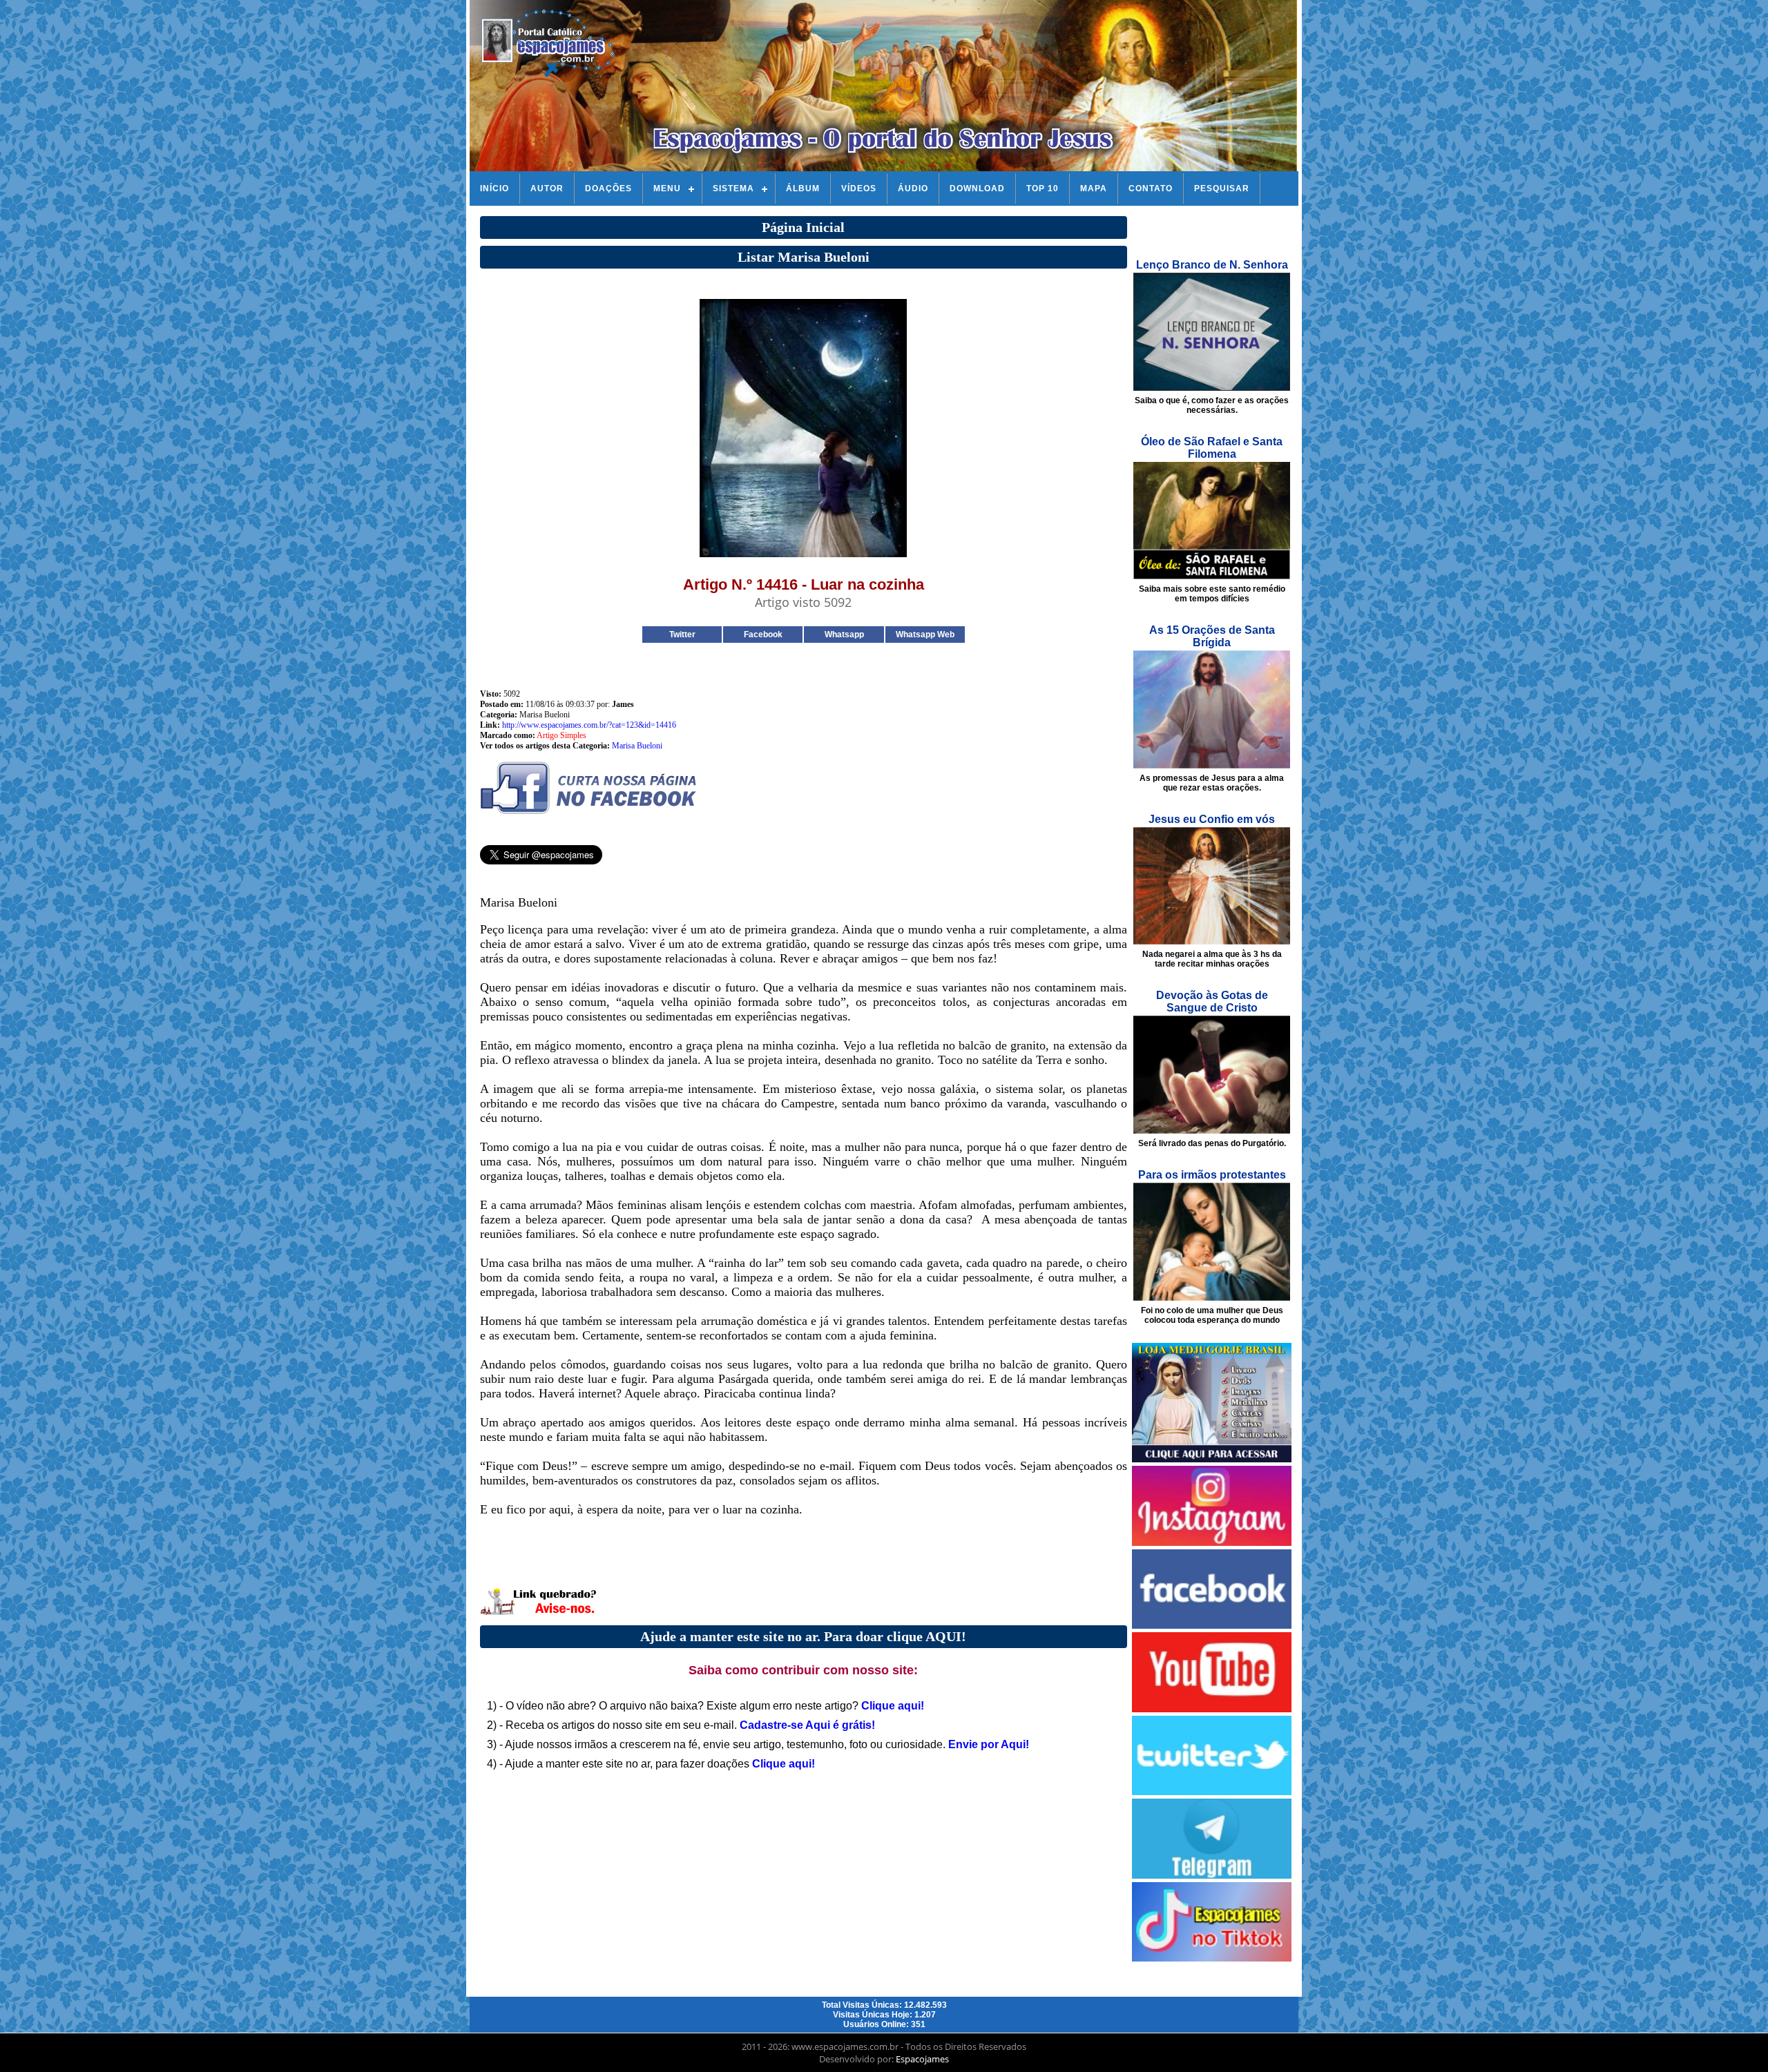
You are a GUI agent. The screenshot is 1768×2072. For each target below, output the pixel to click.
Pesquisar (1222, 188)
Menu (667, 188)
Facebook (763, 635)
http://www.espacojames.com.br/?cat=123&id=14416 (589, 725)
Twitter (682, 635)
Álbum (803, 188)
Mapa (1094, 188)
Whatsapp (844, 635)
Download (977, 188)
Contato (1151, 188)
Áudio (913, 188)
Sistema (733, 188)
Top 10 (1042, 188)
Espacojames (922, 2059)
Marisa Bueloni (637, 746)
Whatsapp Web (925, 635)
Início (494, 188)
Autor (547, 188)
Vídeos (859, 188)
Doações (608, 188)
